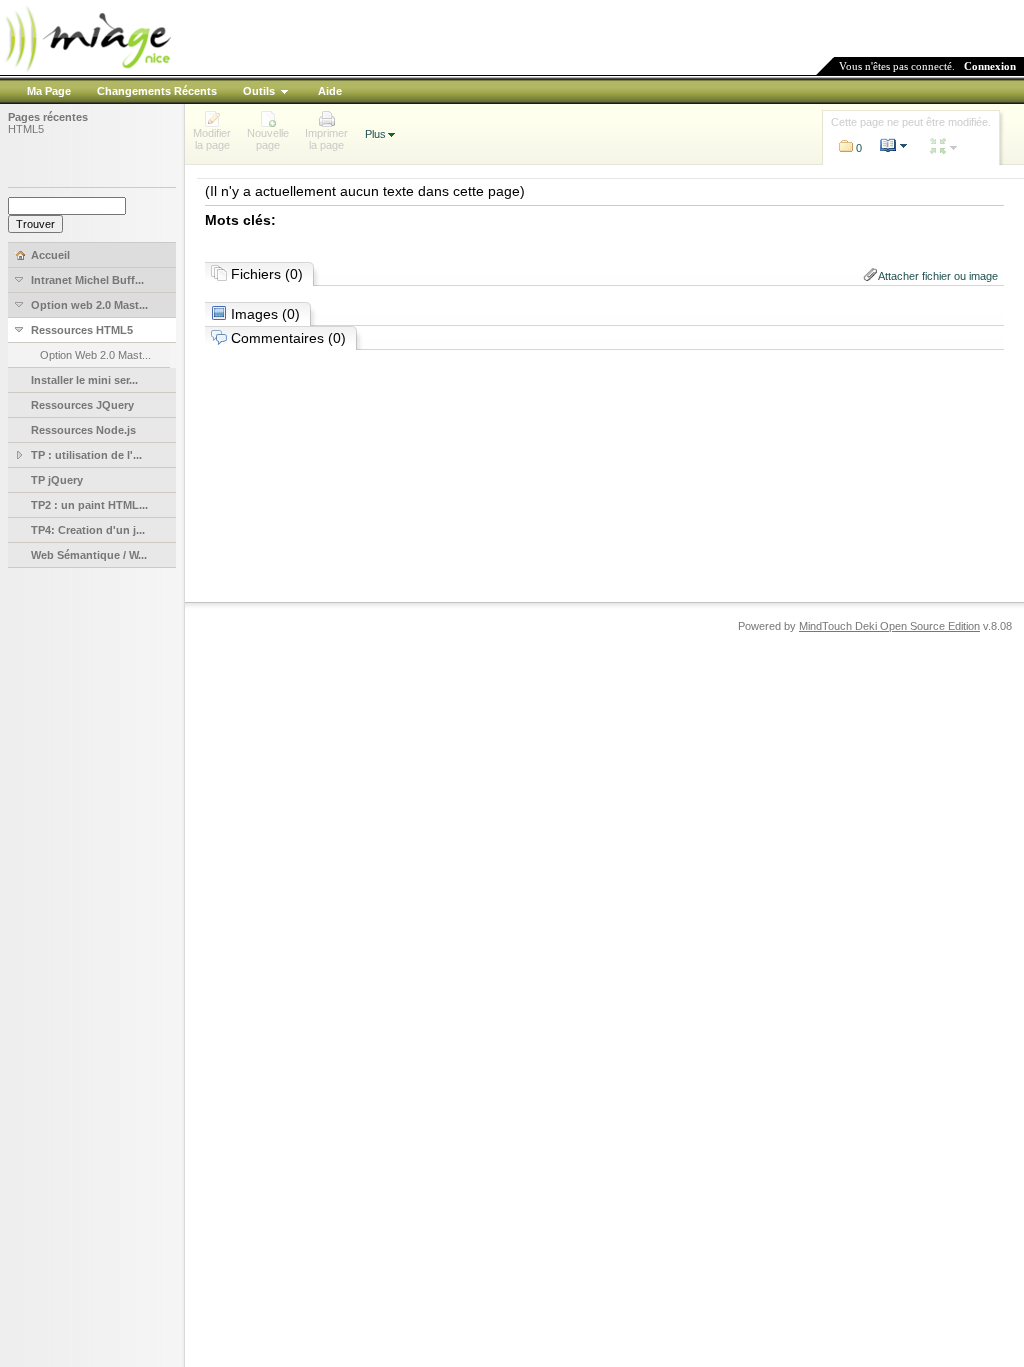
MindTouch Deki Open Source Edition (889, 626)
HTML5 (26, 129)
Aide (330, 91)
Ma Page (49, 91)
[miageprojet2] (87, 69)
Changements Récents (157, 91)
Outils (259, 91)
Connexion (990, 66)
